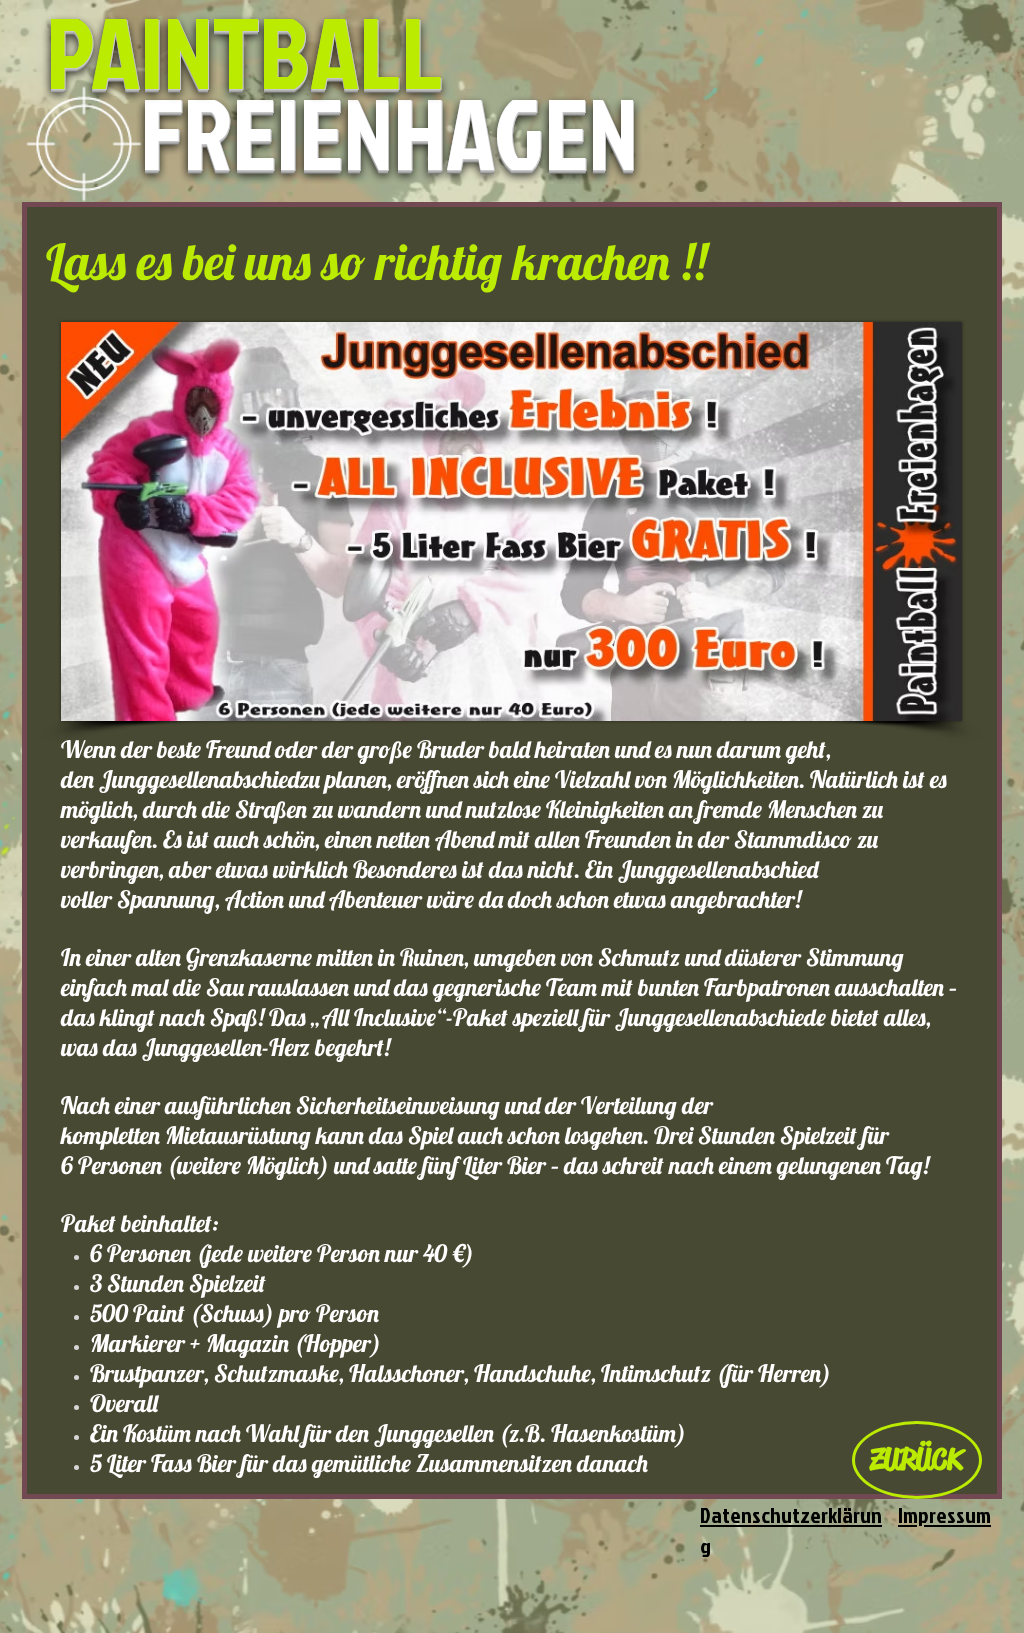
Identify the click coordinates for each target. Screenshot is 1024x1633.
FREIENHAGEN (389, 132)
